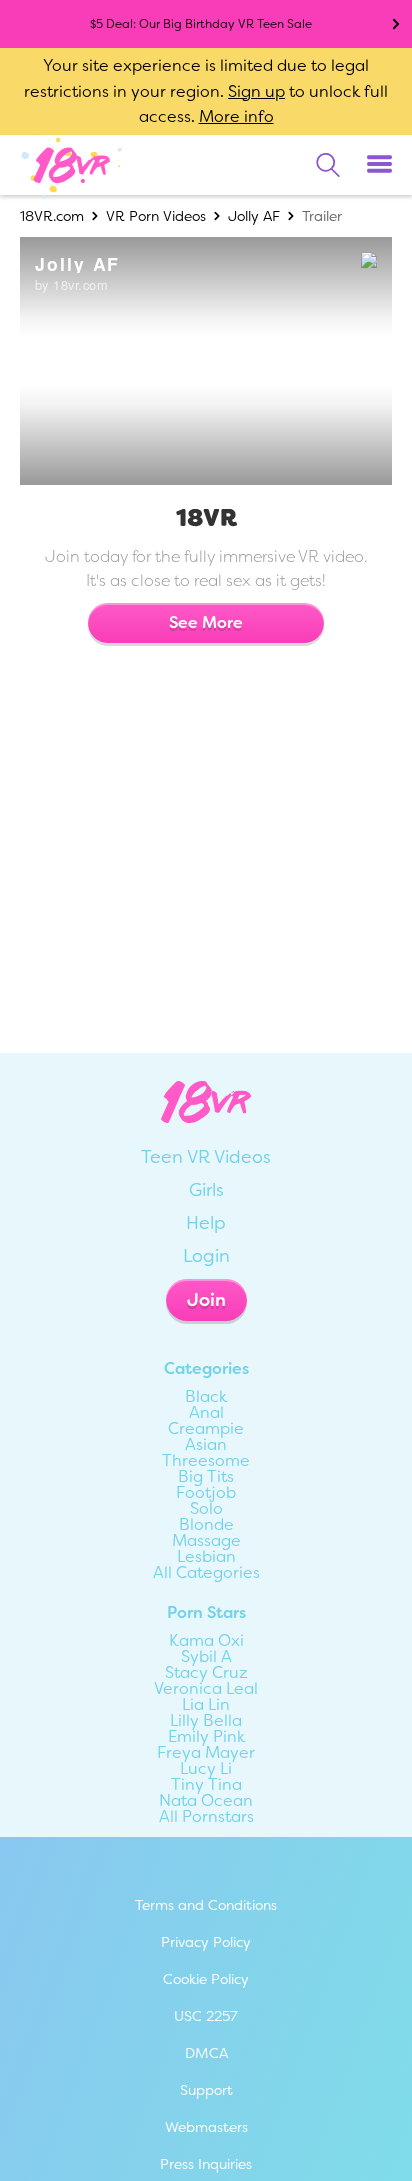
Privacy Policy (206, 1942)
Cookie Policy (206, 1979)
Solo (206, 1509)
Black (206, 1397)
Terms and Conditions (206, 1905)
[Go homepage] (72, 164)
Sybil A (206, 1657)
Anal (206, 1413)
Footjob (206, 1493)
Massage (206, 1541)
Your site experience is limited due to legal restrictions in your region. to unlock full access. (206, 91)
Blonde (206, 1525)
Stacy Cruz (206, 1673)
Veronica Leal (206, 1689)
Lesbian (206, 1557)
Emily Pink (206, 1737)
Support (206, 2090)
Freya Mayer (206, 1753)
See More (206, 622)
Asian (206, 1445)
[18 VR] (332, 261)
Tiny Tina (206, 1785)
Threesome (206, 1461)
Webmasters (206, 2127)
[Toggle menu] (379, 165)
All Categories (206, 1573)
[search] (328, 165)
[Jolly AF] (204, 361)
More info (236, 116)
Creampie (206, 1429)
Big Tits (206, 1477)
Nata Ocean (206, 1801)
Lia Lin (206, 1705)
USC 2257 (206, 2016)
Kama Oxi (206, 1641)
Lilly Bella (206, 1721)
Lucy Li (206, 1769)
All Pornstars (206, 1817)
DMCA (206, 2053)
